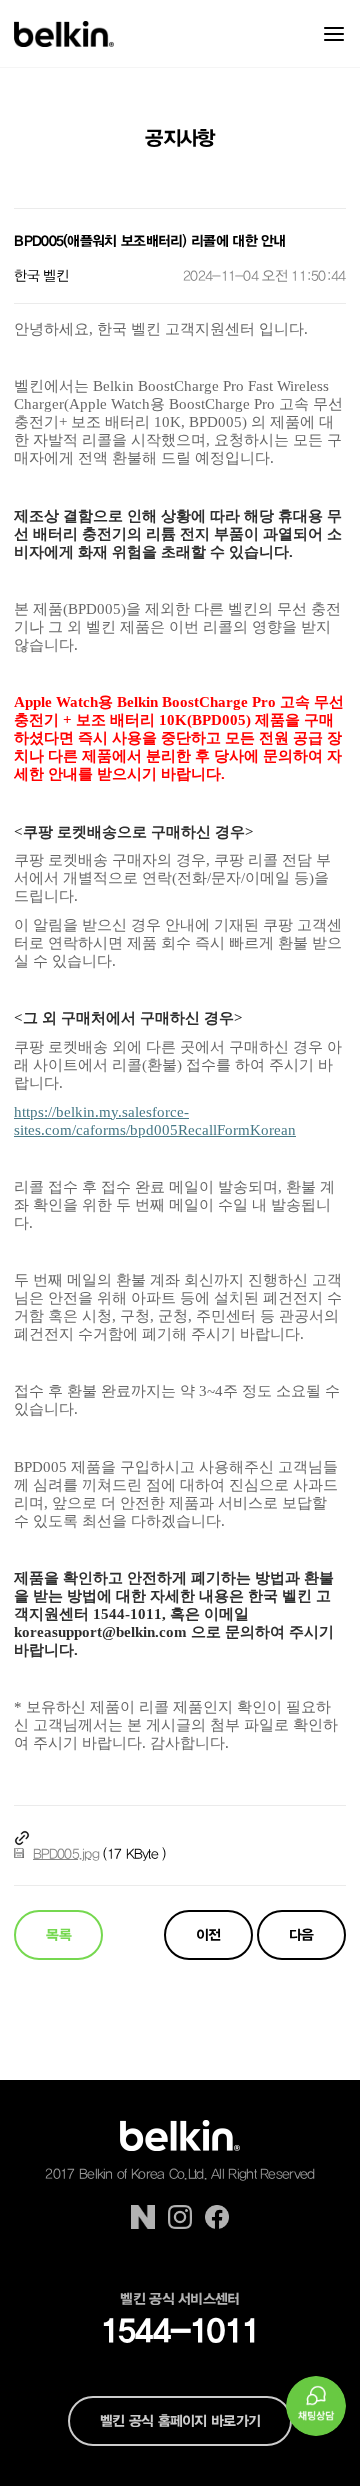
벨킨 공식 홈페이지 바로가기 (180, 2421)
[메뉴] (334, 34)
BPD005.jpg (66, 1853)
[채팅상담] (316, 2406)
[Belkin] (64, 34)
